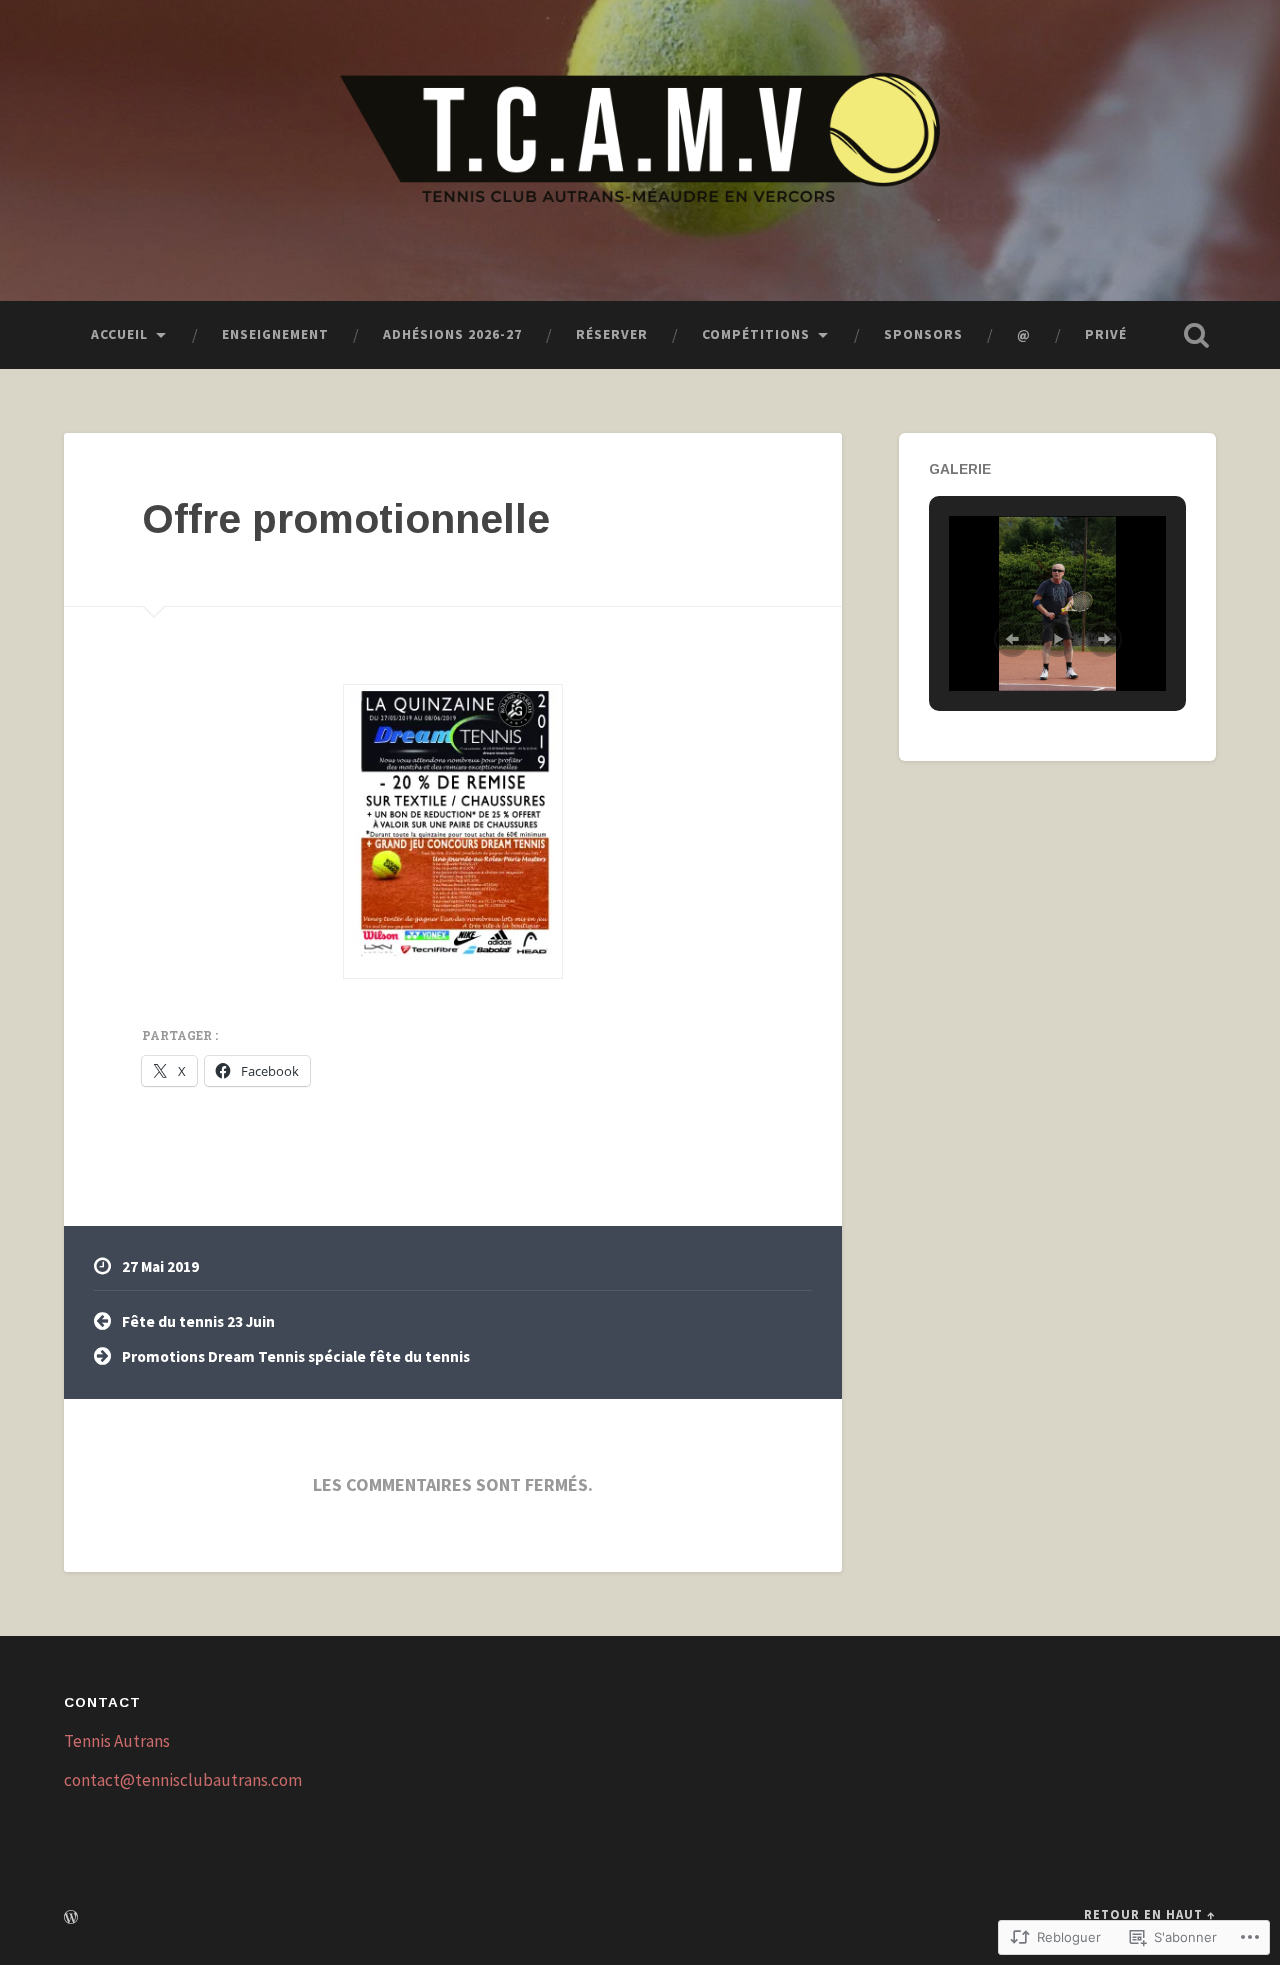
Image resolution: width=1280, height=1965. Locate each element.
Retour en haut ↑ (1150, 1914)
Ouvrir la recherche (1196, 335)
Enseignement (275, 334)
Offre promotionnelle (346, 519)
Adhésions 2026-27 (452, 334)
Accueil (119, 334)
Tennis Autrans (117, 1741)
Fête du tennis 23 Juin (198, 1321)
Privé (1106, 334)
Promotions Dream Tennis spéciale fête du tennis (296, 1356)
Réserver (612, 334)
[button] (1012, 639)
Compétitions (756, 334)
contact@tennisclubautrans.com (183, 1780)
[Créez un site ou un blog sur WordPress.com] (71, 1918)
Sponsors (923, 334)
